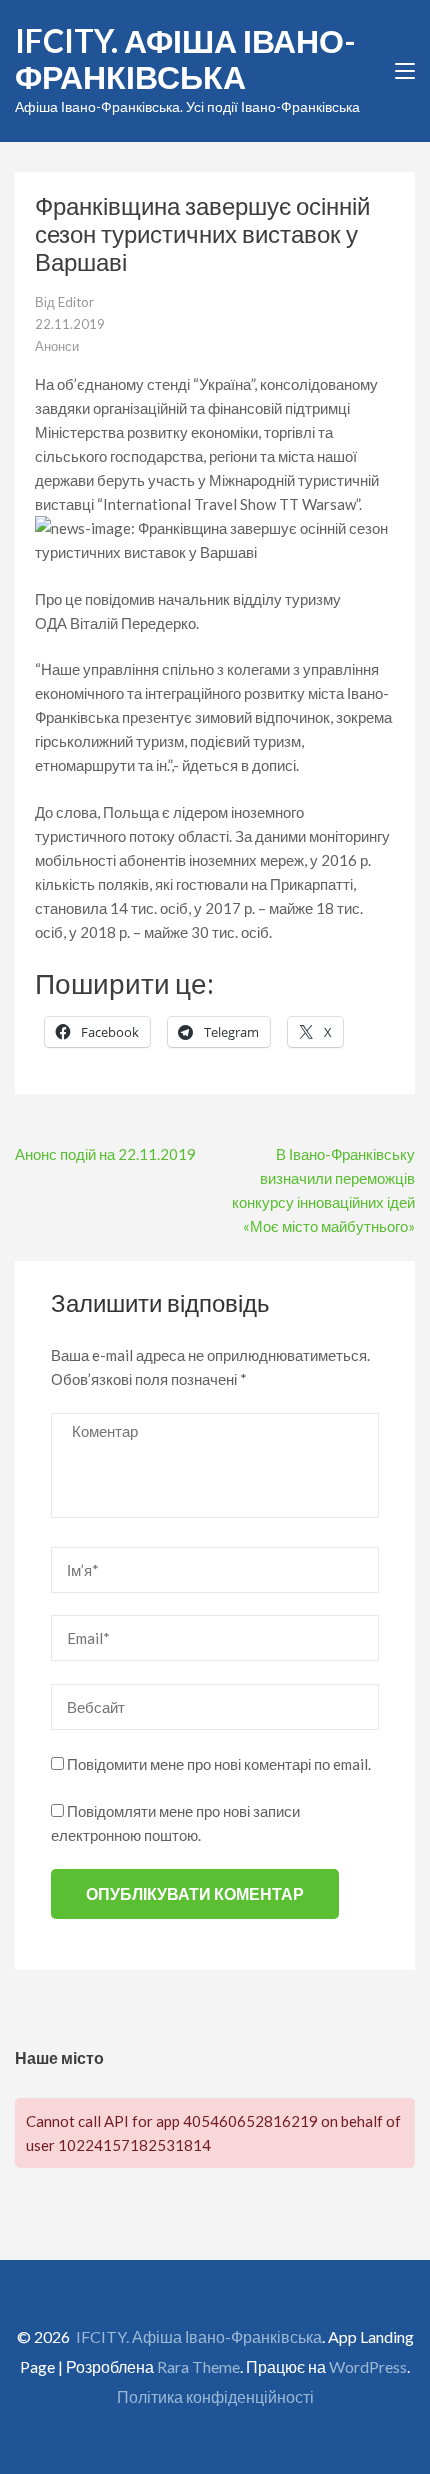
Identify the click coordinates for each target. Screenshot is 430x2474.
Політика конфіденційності (215, 2396)
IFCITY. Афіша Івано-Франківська (185, 58)
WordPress (368, 2366)
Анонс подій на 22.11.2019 (105, 1154)
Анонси (57, 346)
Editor (76, 302)
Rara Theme (198, 2366)
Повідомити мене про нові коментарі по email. (219, 1764)
